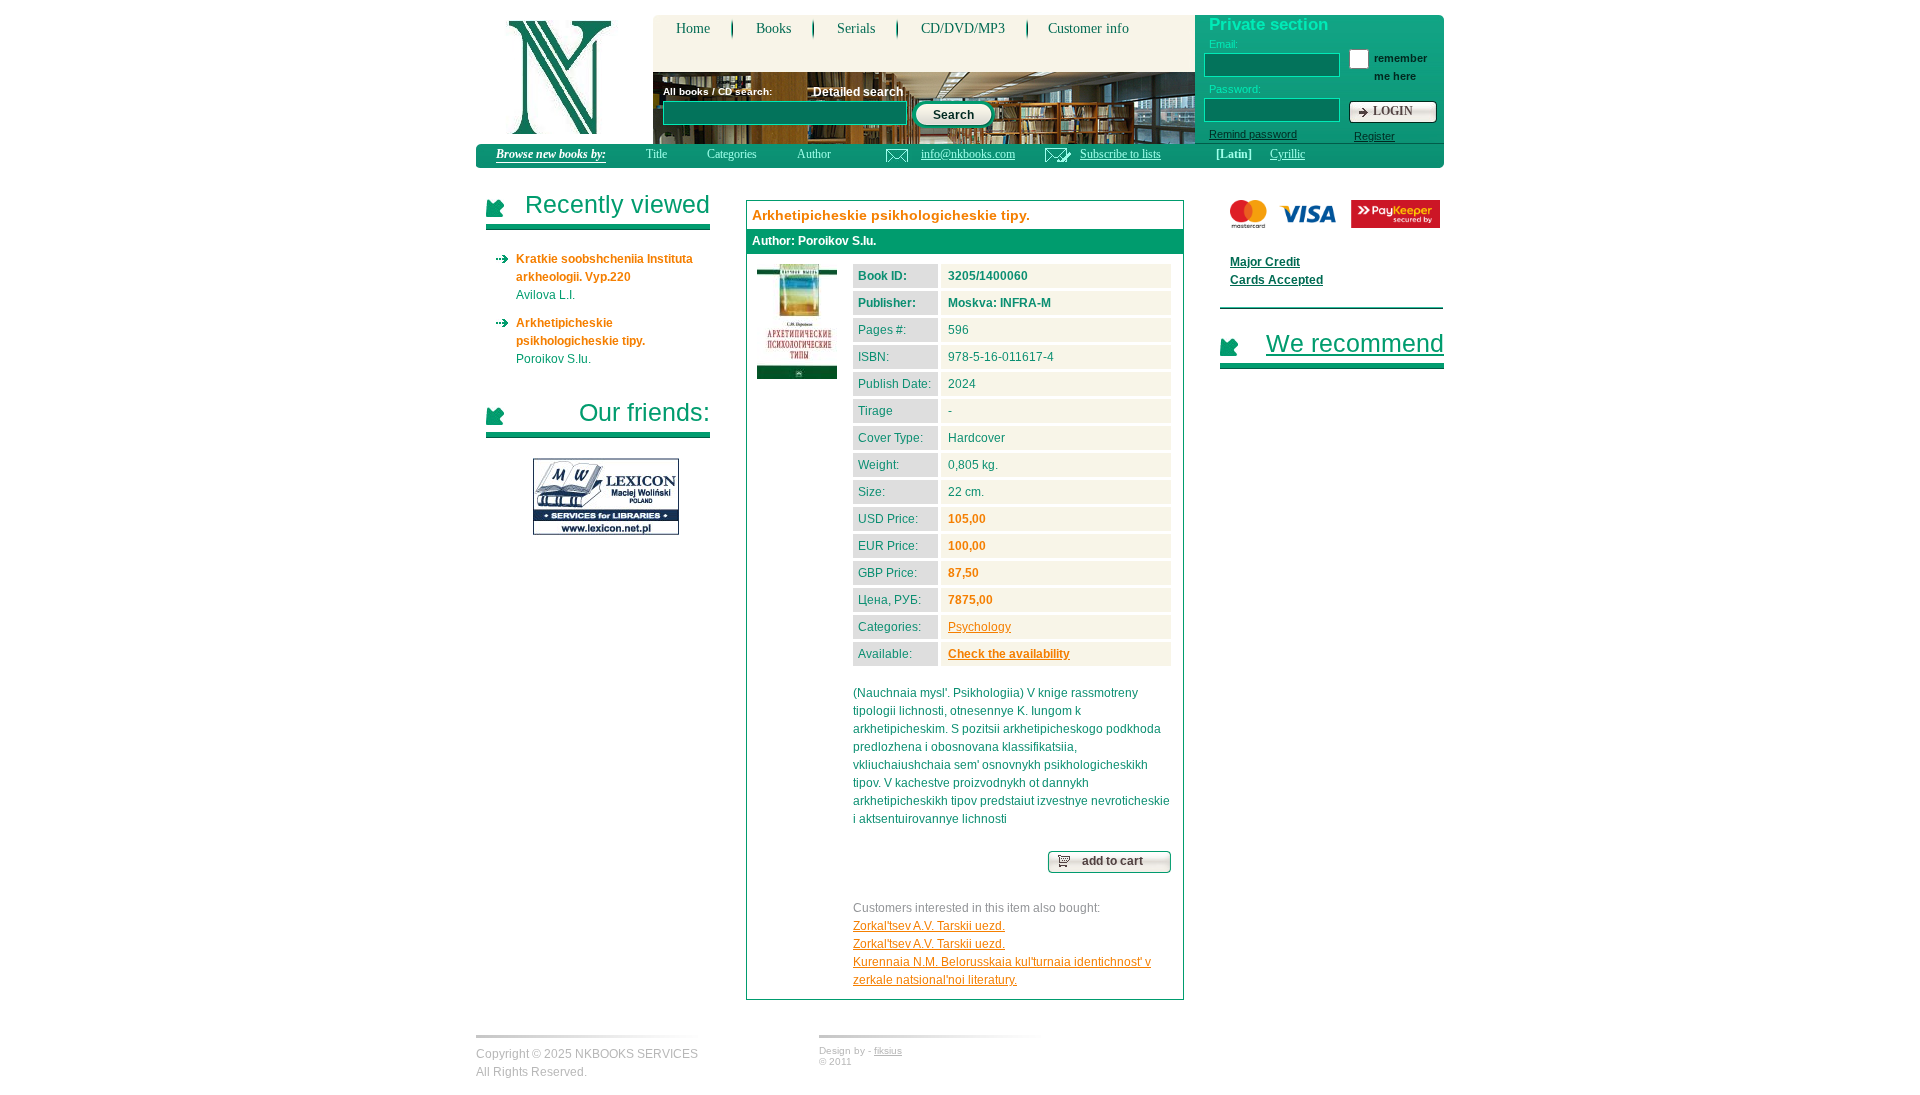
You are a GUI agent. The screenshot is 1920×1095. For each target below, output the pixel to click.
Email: (1223, 44)
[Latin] (1234, 154)
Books (773, 28)
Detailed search (858, 92)
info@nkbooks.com (968, 154)
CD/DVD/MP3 (963, 28)
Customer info (1088, 28)
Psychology (979, 627)
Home (693, 28)
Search (953, 115)
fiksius (888, 1050)
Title (656, 154)
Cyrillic (1287, 154)
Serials (856, 28)
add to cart (1112, 861)
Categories (732, 154)
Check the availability (1009, 654)
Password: (1235, 89)
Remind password (1253, 134)
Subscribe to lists (1120, 154)
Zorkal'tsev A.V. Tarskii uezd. (929, 926)
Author (814, 154)
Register (1374, 136)
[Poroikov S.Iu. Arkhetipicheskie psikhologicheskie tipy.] (797, 321)
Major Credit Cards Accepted (1276, 271)
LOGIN (1393, 111)
